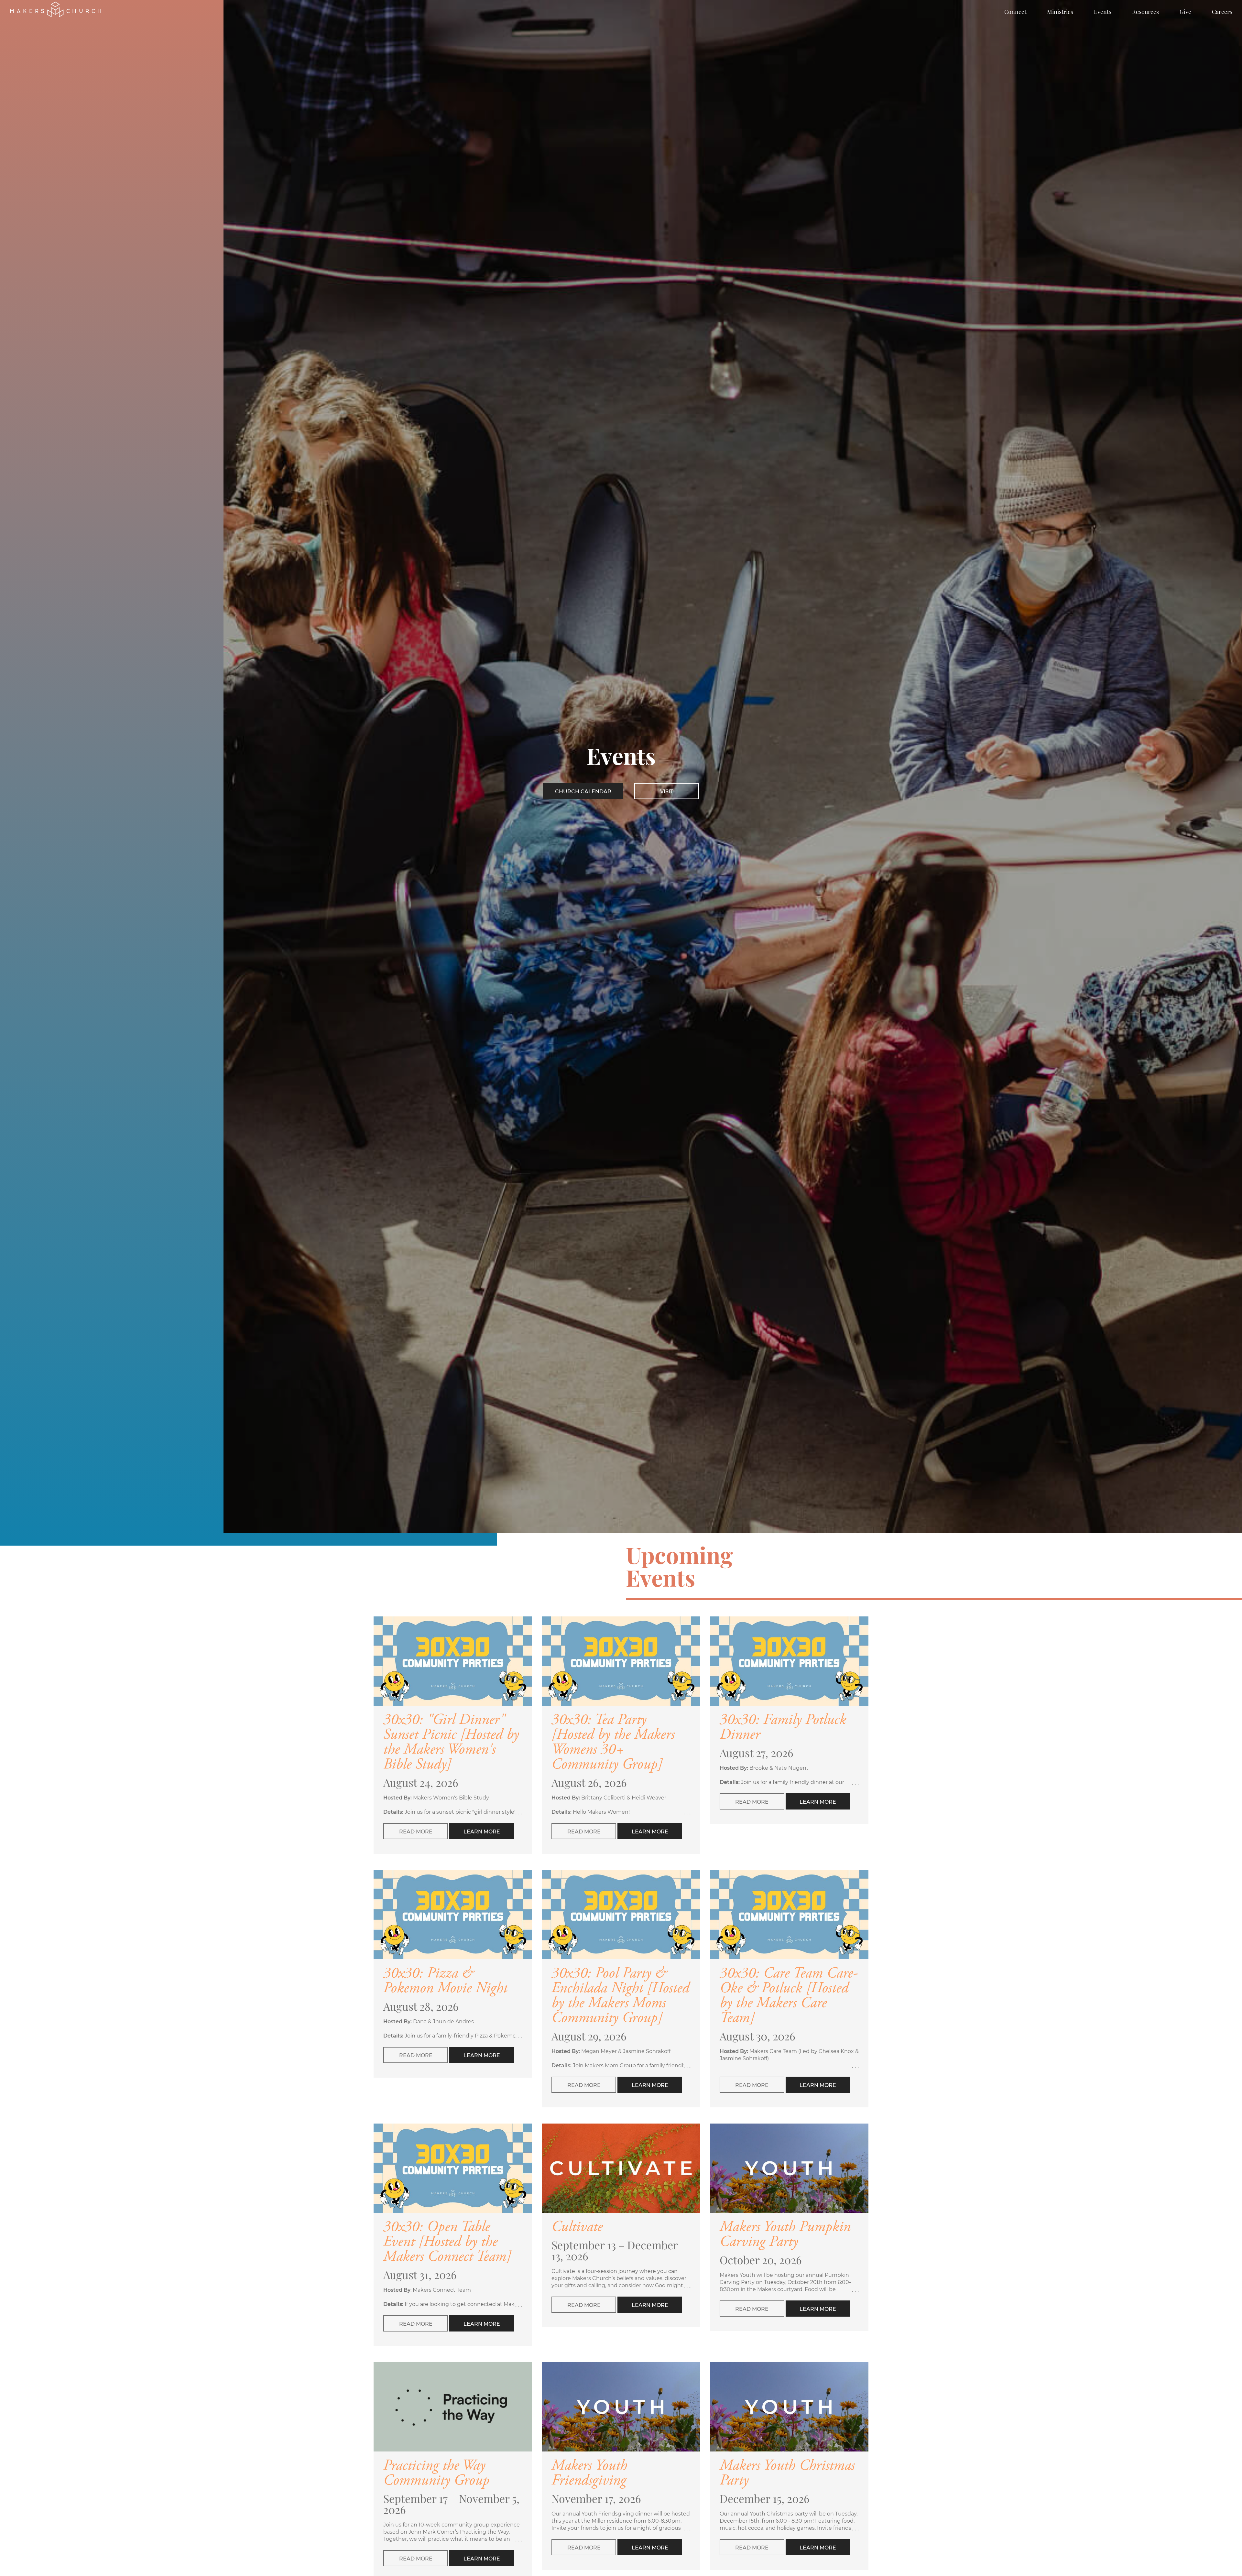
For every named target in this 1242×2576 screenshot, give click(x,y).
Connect (1015, 12)
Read (416, 1832)
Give (1185, 12)
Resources (1145, 12)
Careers (1222, 12)
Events (1103, 12)
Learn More (482, 1832)
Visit (667, 792)
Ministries (1060, 12)
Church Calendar (583, 792)
